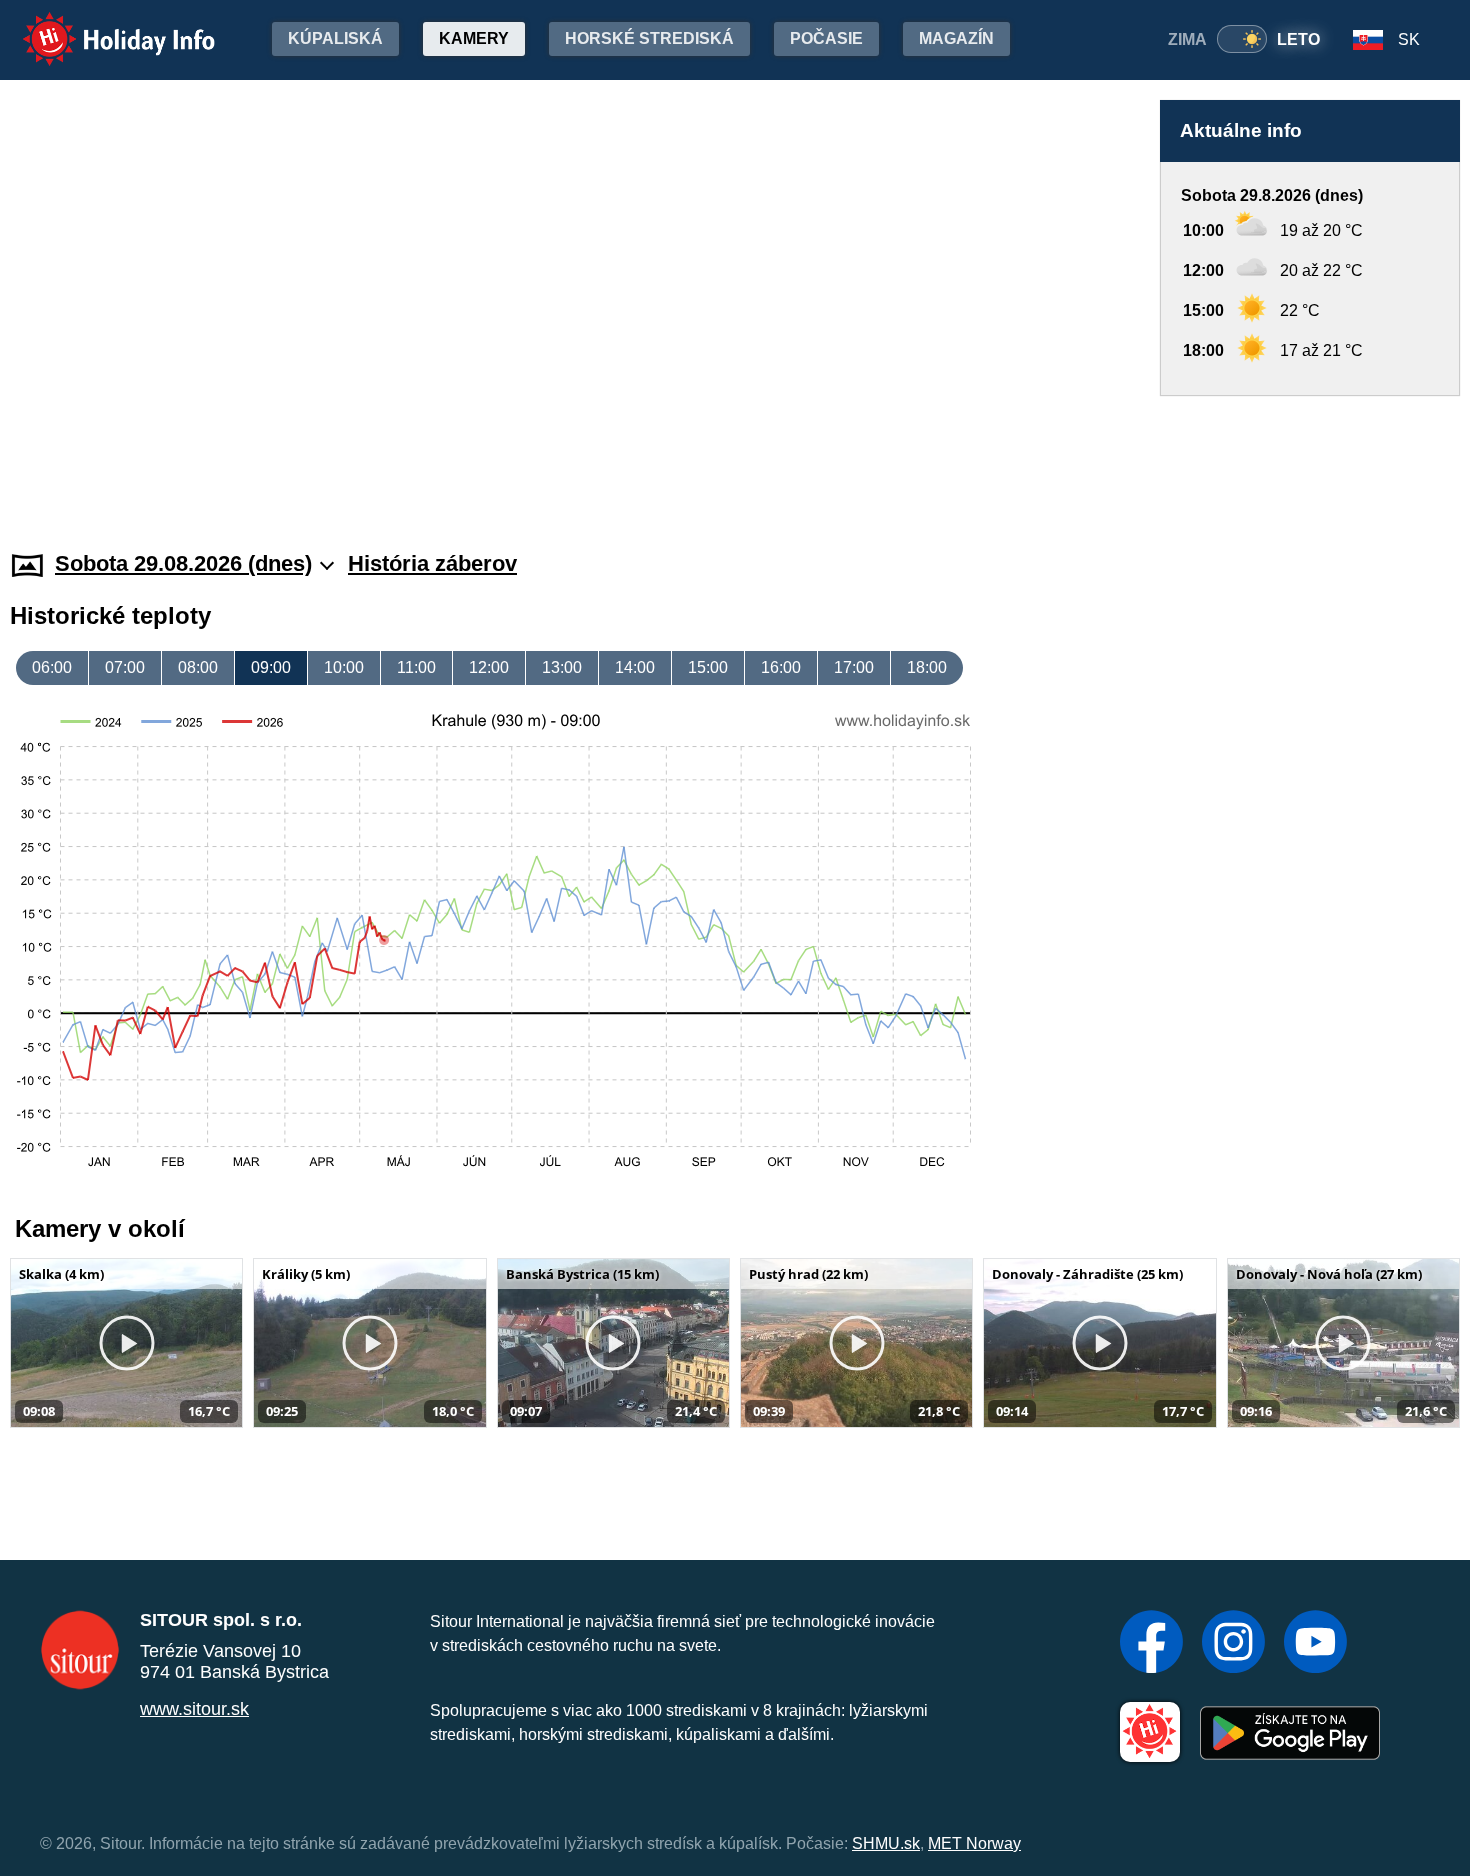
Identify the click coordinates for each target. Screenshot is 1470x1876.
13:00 (562, 667)
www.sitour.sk (194, 1709)
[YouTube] (1315, 1644)
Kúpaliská (335, 38)
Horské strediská (649, 38)
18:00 (927, 667)
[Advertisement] (1310, 454)
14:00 (635, 667)
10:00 (344, 667)
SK (1409, 39)
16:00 (781, 667)
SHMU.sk (886, 1843)
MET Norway (974, 1843)
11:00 (416, 667)
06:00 (52, 667)
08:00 (198, 667)
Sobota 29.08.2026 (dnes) (183, 563)
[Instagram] (1233, 1644)
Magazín (956, 38)
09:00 (271, 667)
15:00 (708, 667)
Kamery (474, 38)
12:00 (489, 667)
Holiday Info (100, 25)
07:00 (125, 667)
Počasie (826, 38)
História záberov (432, 563)
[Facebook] (1151, 1644)
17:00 (854, 667)
